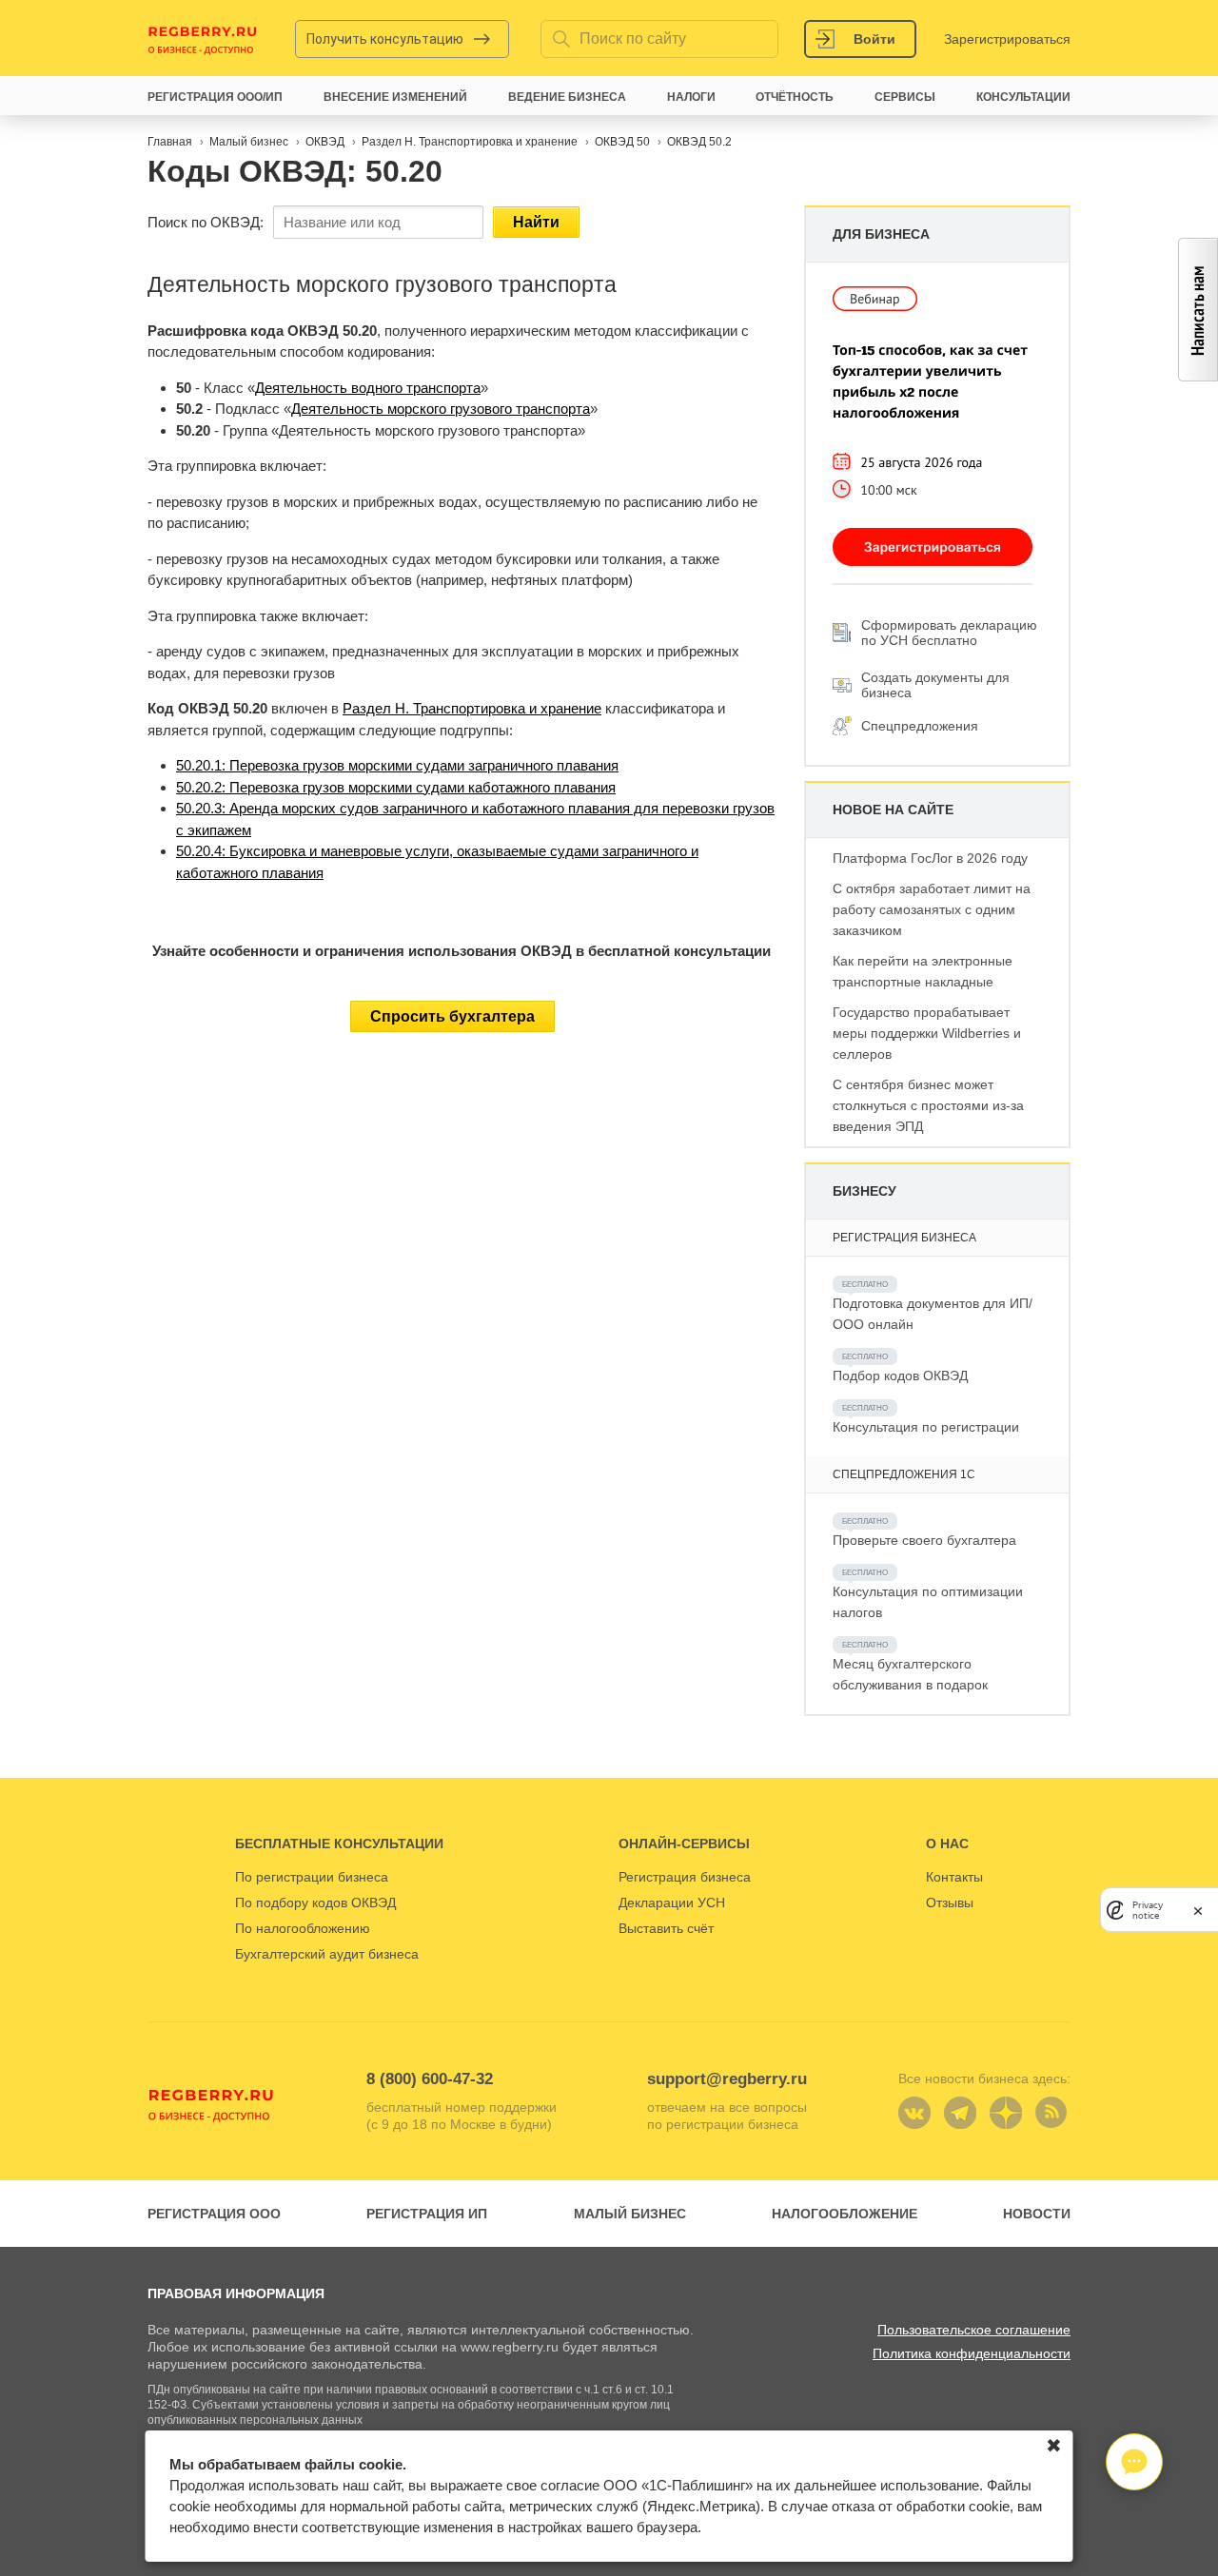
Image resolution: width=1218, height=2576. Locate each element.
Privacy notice (1148, 1910)
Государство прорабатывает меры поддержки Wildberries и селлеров (927, 1033)
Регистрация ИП (427, 2214)
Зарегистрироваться (1007, 39)
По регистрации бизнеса (312, 1877)
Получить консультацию (385, 39)
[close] (1198, 1910)
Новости (1037, 2214)
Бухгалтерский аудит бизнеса (327, 1954)
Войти (874, 39)
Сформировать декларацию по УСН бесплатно (949, 633)
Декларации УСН (672, 1903)
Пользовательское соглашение (974, 2330)
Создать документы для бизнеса (935, 685)
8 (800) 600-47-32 (430, 2079)
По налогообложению (303, 1928)
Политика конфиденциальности (972, 2353)
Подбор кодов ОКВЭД (900, 1376)
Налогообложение (845, 2214)
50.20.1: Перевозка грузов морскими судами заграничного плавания (397, 765)
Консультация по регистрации (926, 1427)
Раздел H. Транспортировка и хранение (472, 708)
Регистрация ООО (214, 2214)
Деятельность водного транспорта (368, 388)
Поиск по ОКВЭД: (206, 222)
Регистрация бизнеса (685, 1877)
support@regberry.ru (727, 2079)
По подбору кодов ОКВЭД (315, 1903)
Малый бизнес (630, 2214)
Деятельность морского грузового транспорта (441, 409)
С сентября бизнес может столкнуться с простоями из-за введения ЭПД (928, 1105)
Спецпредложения (920, 726)
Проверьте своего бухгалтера (924, 1540)
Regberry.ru (203, 39)
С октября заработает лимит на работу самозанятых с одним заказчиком (932, 909)
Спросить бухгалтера (452, 1016)
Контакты (954, 1877)
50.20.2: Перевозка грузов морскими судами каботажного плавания (396, 787)
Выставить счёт (666, 1928)
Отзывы (950, 1903)
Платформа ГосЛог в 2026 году (930, 858)
